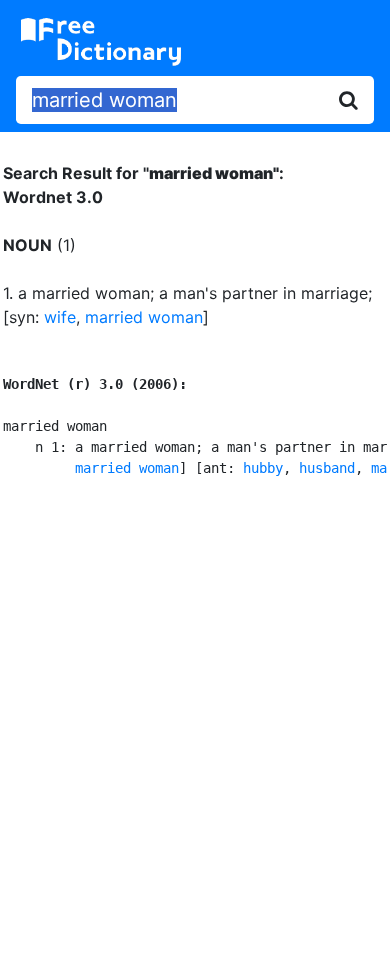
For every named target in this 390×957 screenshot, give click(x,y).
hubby (263, 468)
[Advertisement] (195, 714)
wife (60, 317)
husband (327, 468)
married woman (144, 317)
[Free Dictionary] (101, 42)
